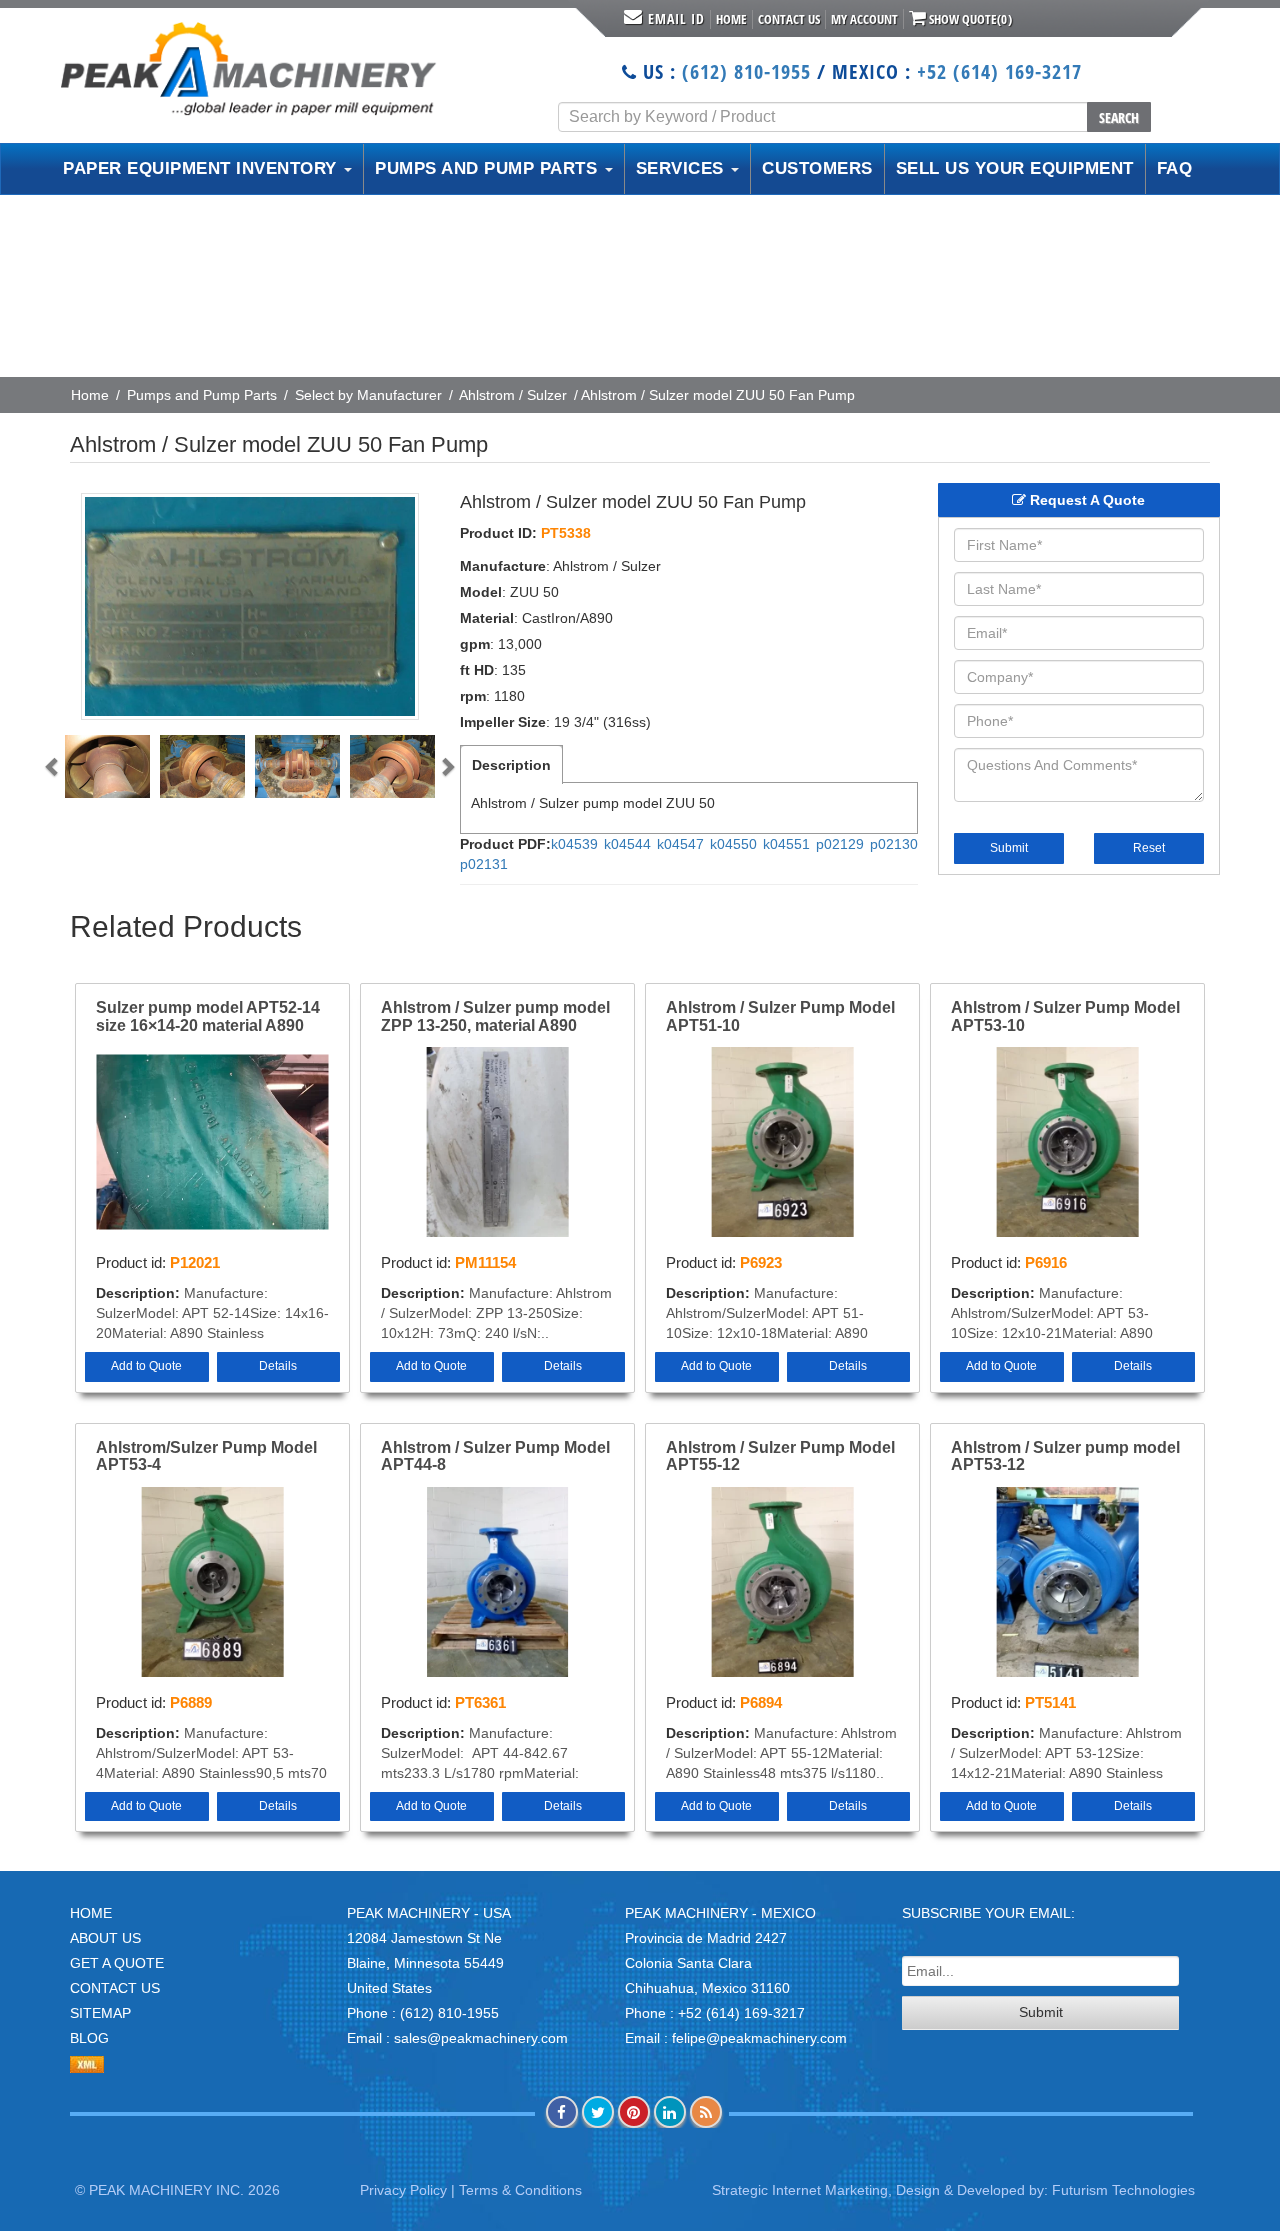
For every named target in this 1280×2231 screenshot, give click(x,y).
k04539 (574, 844)
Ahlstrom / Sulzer (513, 395)
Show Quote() (969, 19)
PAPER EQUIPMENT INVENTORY (202, 168)
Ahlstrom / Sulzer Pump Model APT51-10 (780, 1016)
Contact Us (789, 19)
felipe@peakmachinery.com (759, 2038)
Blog (89, 2038)
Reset (1149, 848)
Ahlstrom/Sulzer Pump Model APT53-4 (206, 1456)
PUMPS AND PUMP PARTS (489, 168)
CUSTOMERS (817, 168)
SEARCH (1119, 117)
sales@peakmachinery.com (481, 2038)
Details (278, 1366)
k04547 (680, 844)
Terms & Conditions (520, 2190)
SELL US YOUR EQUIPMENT (1015, 168)
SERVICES (683, 168)
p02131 (484, 864)
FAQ (1175, 168)
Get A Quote (117, 1963)
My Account (864, 19)
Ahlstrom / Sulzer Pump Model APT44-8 (495, 1456)
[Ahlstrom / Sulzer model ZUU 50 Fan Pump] (250, 606)
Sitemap (100, 2013)
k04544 (627, 844)
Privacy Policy (403, 2190)
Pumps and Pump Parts (202, 395)
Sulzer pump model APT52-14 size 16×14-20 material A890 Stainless (208, 1017)
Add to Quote (146, 1366)
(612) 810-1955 (746, 71)
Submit (1009, 848)
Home (731, 19)
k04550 (733, 844)
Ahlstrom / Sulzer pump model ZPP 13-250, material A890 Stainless (495, 1017)
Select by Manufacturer (368, 395)
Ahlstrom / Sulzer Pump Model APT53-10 (1065, 1016)
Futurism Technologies (1123, 2190)
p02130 (894, 844)
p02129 (840, 844)
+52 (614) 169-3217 (999, 71)
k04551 (786, 844)
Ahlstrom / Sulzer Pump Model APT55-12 (780, 1456)
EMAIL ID (676, 18)
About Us (105, 1938)
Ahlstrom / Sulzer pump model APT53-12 (1065, 1456)
